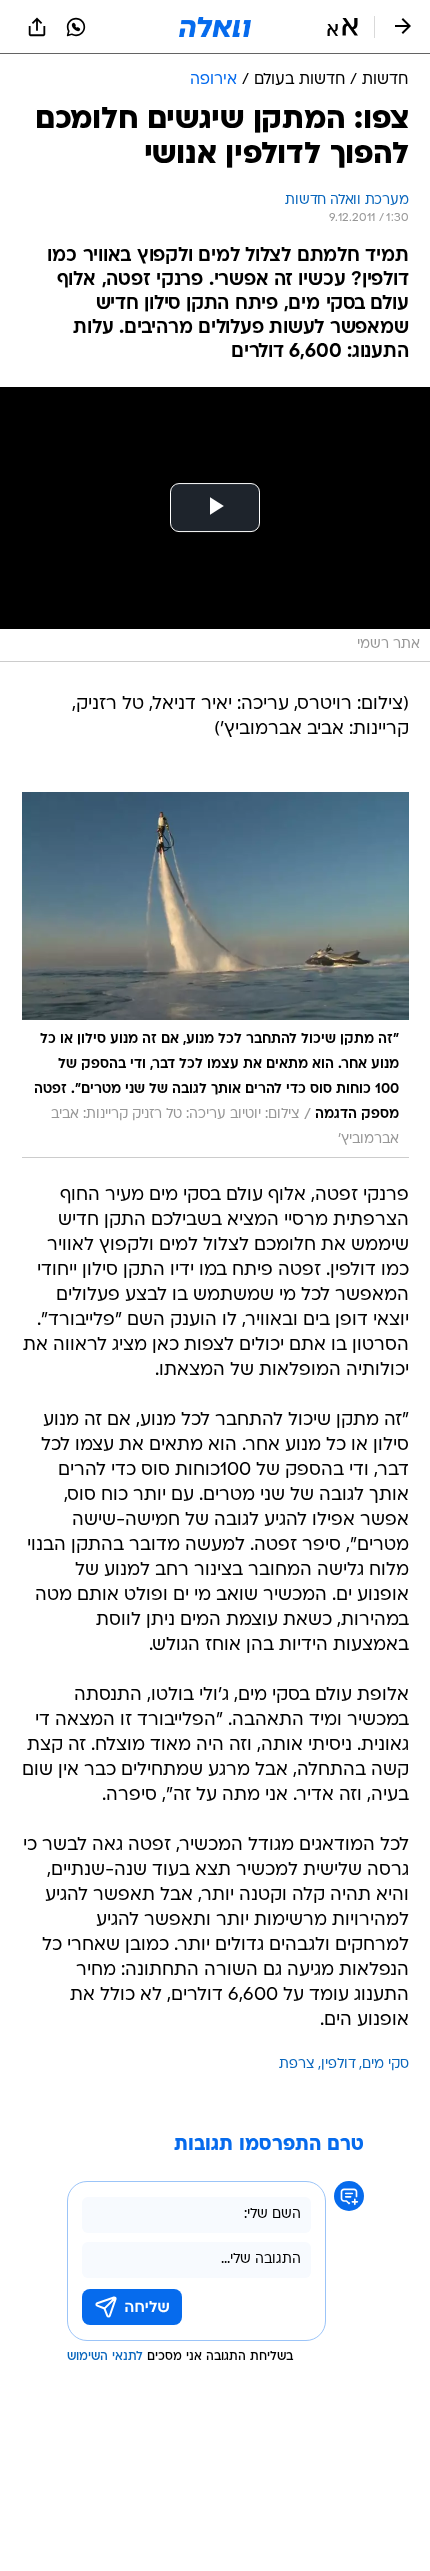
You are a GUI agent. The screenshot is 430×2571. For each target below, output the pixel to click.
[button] (342, 27)
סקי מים (385, 2064)
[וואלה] (215, 27)
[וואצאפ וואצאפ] (76, 27)
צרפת (297, 2064)
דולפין (338, 2064)
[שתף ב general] (37, 27)
